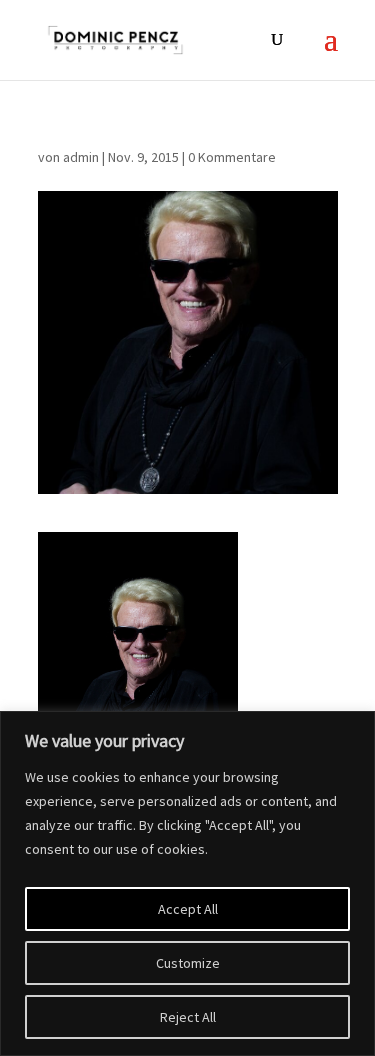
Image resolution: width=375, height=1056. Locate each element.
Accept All (188, 909)
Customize (188, 963)
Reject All (188, 1017)
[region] (187, 883)
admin (81, 157)
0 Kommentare (232, 157)
